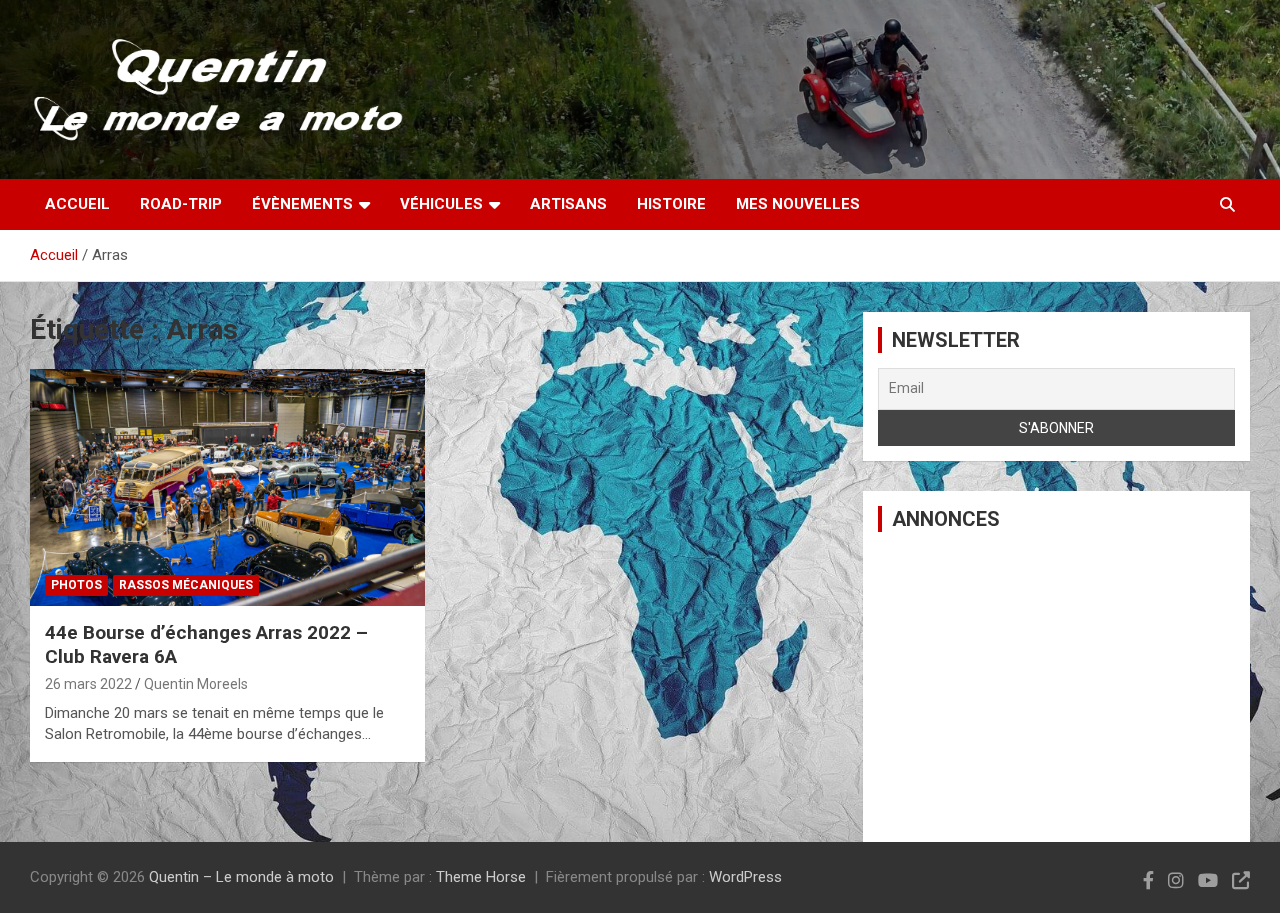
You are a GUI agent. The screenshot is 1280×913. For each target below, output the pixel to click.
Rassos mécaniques (186, 585)
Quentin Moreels (196, 684)
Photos (76, 585)
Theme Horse (481, 877)
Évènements (302, 204)
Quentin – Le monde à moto (241, 877)
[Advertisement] (1056, 687)
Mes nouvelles (798, 204)
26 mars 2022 (88, 684)
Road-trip (181, 204)
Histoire (671, 204)
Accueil (77, 204)
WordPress (745, 877)
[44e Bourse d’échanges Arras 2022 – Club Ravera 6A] (227, 487)
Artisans (568, 204)
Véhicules (441, 204)
